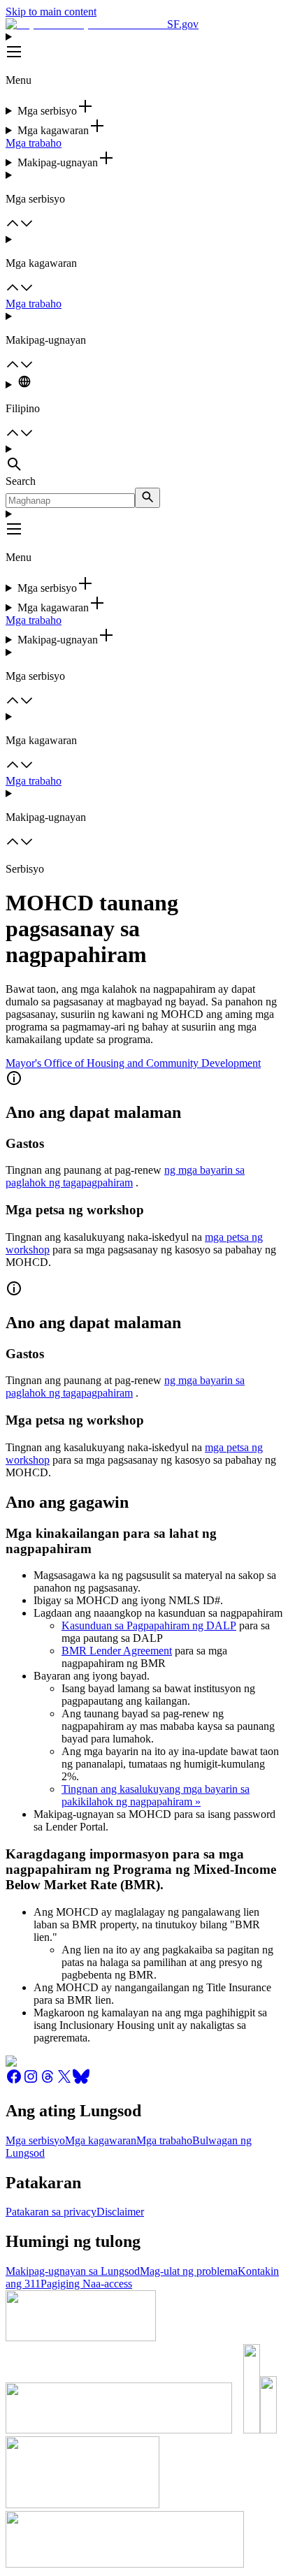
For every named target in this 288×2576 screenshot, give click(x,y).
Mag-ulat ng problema (189, 2271)
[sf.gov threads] (48, 2081)
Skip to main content (51, 12)
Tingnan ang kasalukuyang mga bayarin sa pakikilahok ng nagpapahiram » (156, 1795)
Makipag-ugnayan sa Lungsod (73, 2271)
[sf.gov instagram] (31, 2081)
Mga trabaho (34, 143)
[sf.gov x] (64, 2081)
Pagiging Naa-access (86, 2284)
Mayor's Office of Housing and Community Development (133, 1063)
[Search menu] (144, 459)
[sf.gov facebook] (14, 2081)
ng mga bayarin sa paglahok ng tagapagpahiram (125, 1176)
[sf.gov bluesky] (81, 2081)
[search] (147, 498)
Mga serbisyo (35, 2140)
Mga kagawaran (101, 2140)
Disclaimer (120, 2212)
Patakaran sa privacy (51, 2212)
